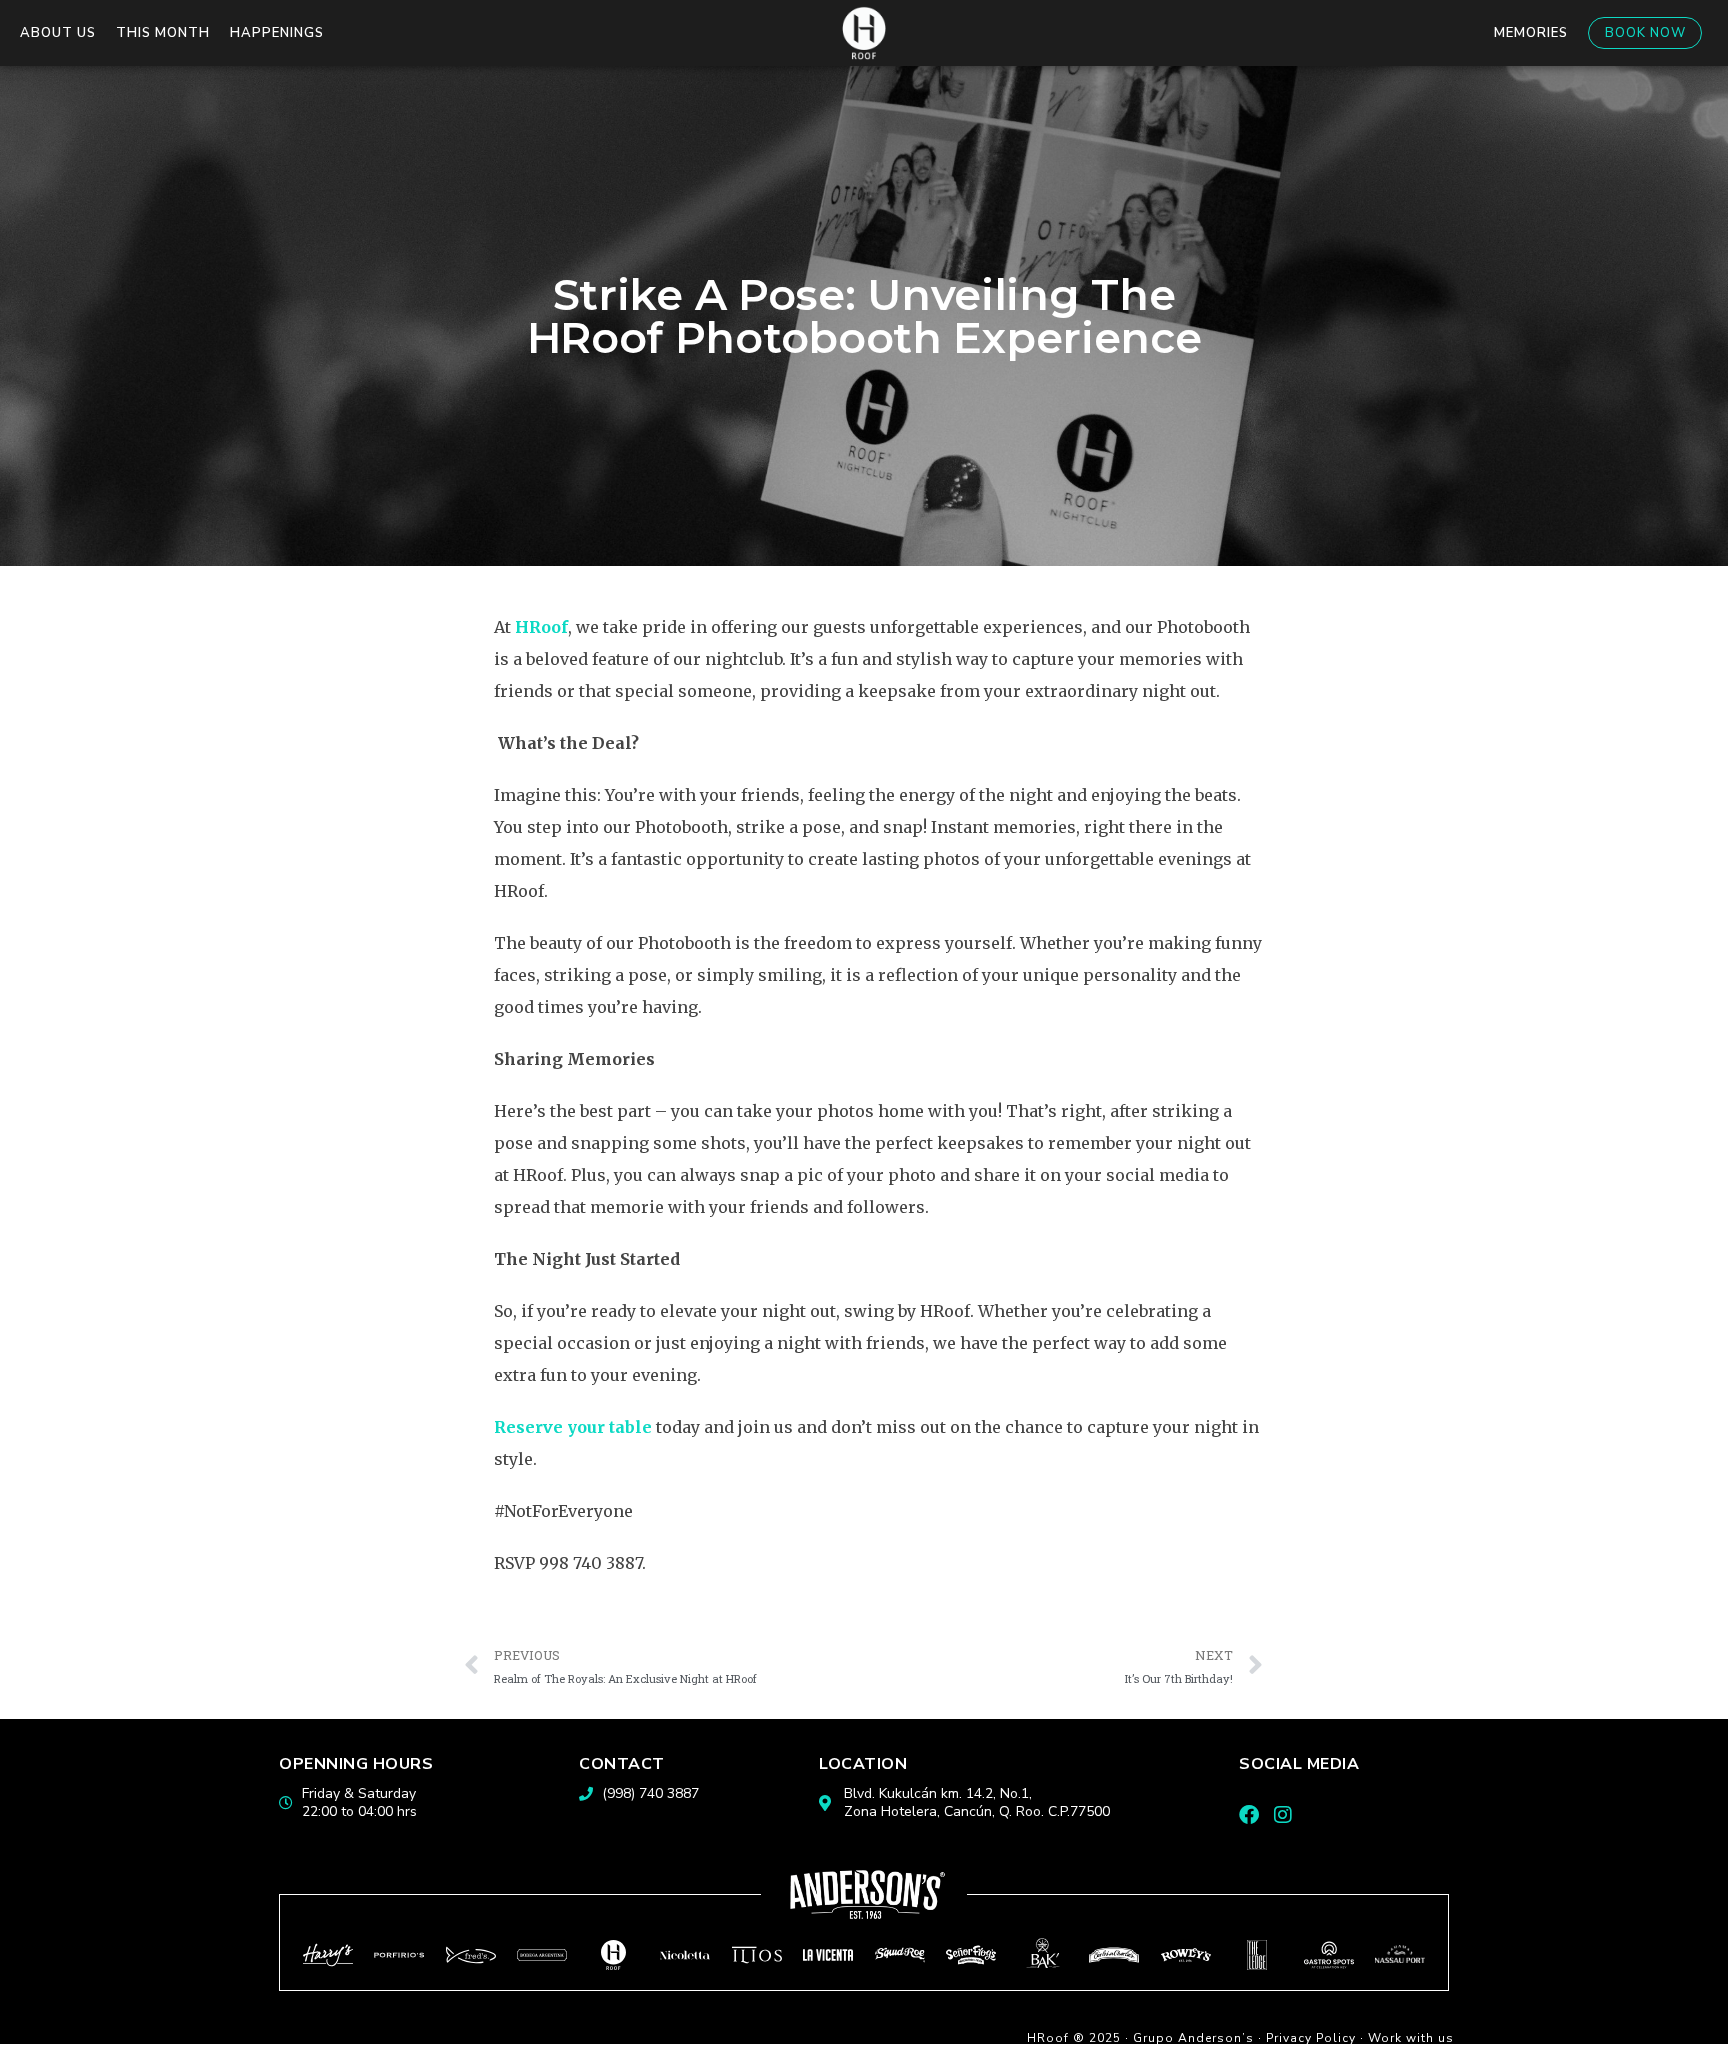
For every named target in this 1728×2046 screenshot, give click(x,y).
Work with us (1411, 2038)
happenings (277, 33)
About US (58, 33)
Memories (1531, 33)
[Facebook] (1249, 1815)
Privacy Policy (1311, 2038)
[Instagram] (1283, 1815)
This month (163, 33)
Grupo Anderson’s (1193, 2038)
